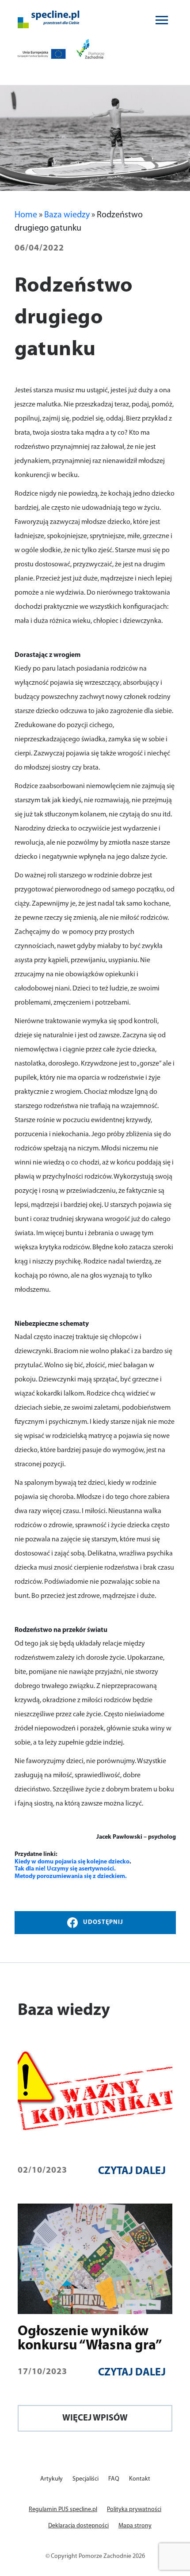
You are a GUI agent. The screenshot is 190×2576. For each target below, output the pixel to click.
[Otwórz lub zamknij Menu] (162, 20)
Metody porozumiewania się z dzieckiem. (71, 1876)
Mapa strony (135, 2526)
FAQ (114, 2479)
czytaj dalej (132, 2171)
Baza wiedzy (67, 215)
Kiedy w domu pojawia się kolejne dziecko (72, 1862)
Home (26, 215)
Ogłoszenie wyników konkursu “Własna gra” (90, 2339)
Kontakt (140, 2479)
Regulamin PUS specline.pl (63, 2510)
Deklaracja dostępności (78, 2526)
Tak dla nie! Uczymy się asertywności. (65, 1869)
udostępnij (103, 1922)
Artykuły (51, 2479)
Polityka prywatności (134, 2510)
